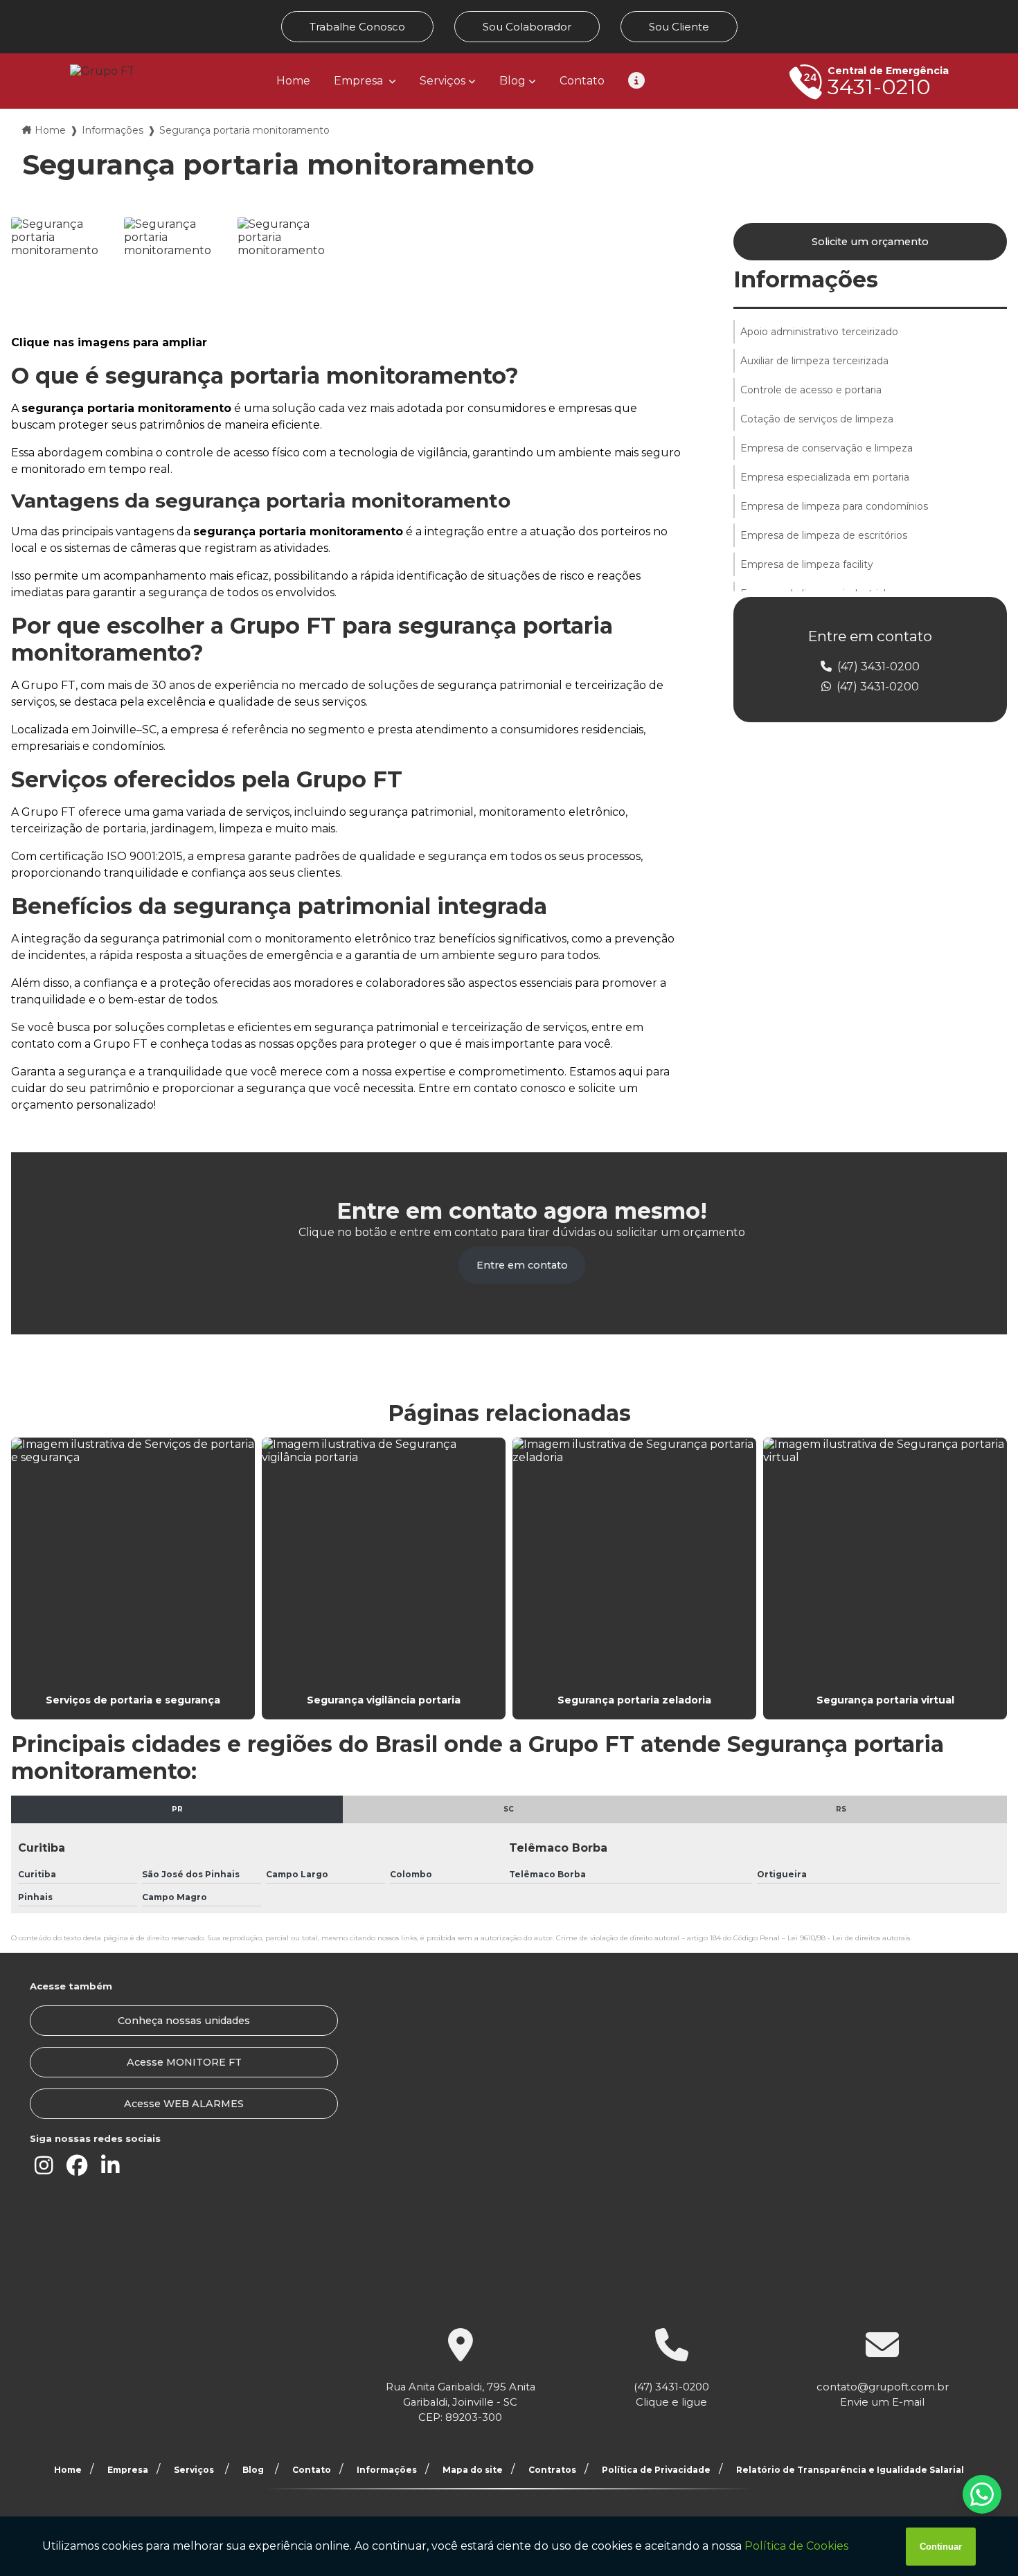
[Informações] (636, 81)
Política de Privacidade (656, 2470)
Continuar (941, 2547)
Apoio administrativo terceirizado (819, 332)
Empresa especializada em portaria (825, 477)
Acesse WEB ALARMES (184, 2104)
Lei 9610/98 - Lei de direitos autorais (849, 1938)
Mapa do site (473, 2470)
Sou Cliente (679, 27)
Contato (582, 81)
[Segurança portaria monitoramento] (64, 270)
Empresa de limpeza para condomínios (834, 506)
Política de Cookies (796, 2546)
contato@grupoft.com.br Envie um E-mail (883, 2395)
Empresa (360, 81)
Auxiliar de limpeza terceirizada (814, 361)
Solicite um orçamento (870, 242)
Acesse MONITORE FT (184, 2062)
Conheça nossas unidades (184, 2021)
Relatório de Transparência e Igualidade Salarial (850, 2470)
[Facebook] (77, 2166)
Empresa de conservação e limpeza (827, 448)
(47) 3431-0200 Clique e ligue (671, 2395)
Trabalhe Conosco (357, 27)
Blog (512, 81)
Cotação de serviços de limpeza (817, 419)
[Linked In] (110, 2166)
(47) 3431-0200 (877, 667)
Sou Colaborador (527, 27)
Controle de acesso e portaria (811, 390)
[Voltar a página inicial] (102, 71)
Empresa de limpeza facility (807, 564)
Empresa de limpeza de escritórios (824, 535)
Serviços (443, 81)
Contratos (552, 2470)
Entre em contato (522, 1265)
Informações (113, 130)
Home (293, 81)
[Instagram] (44, 2166)
